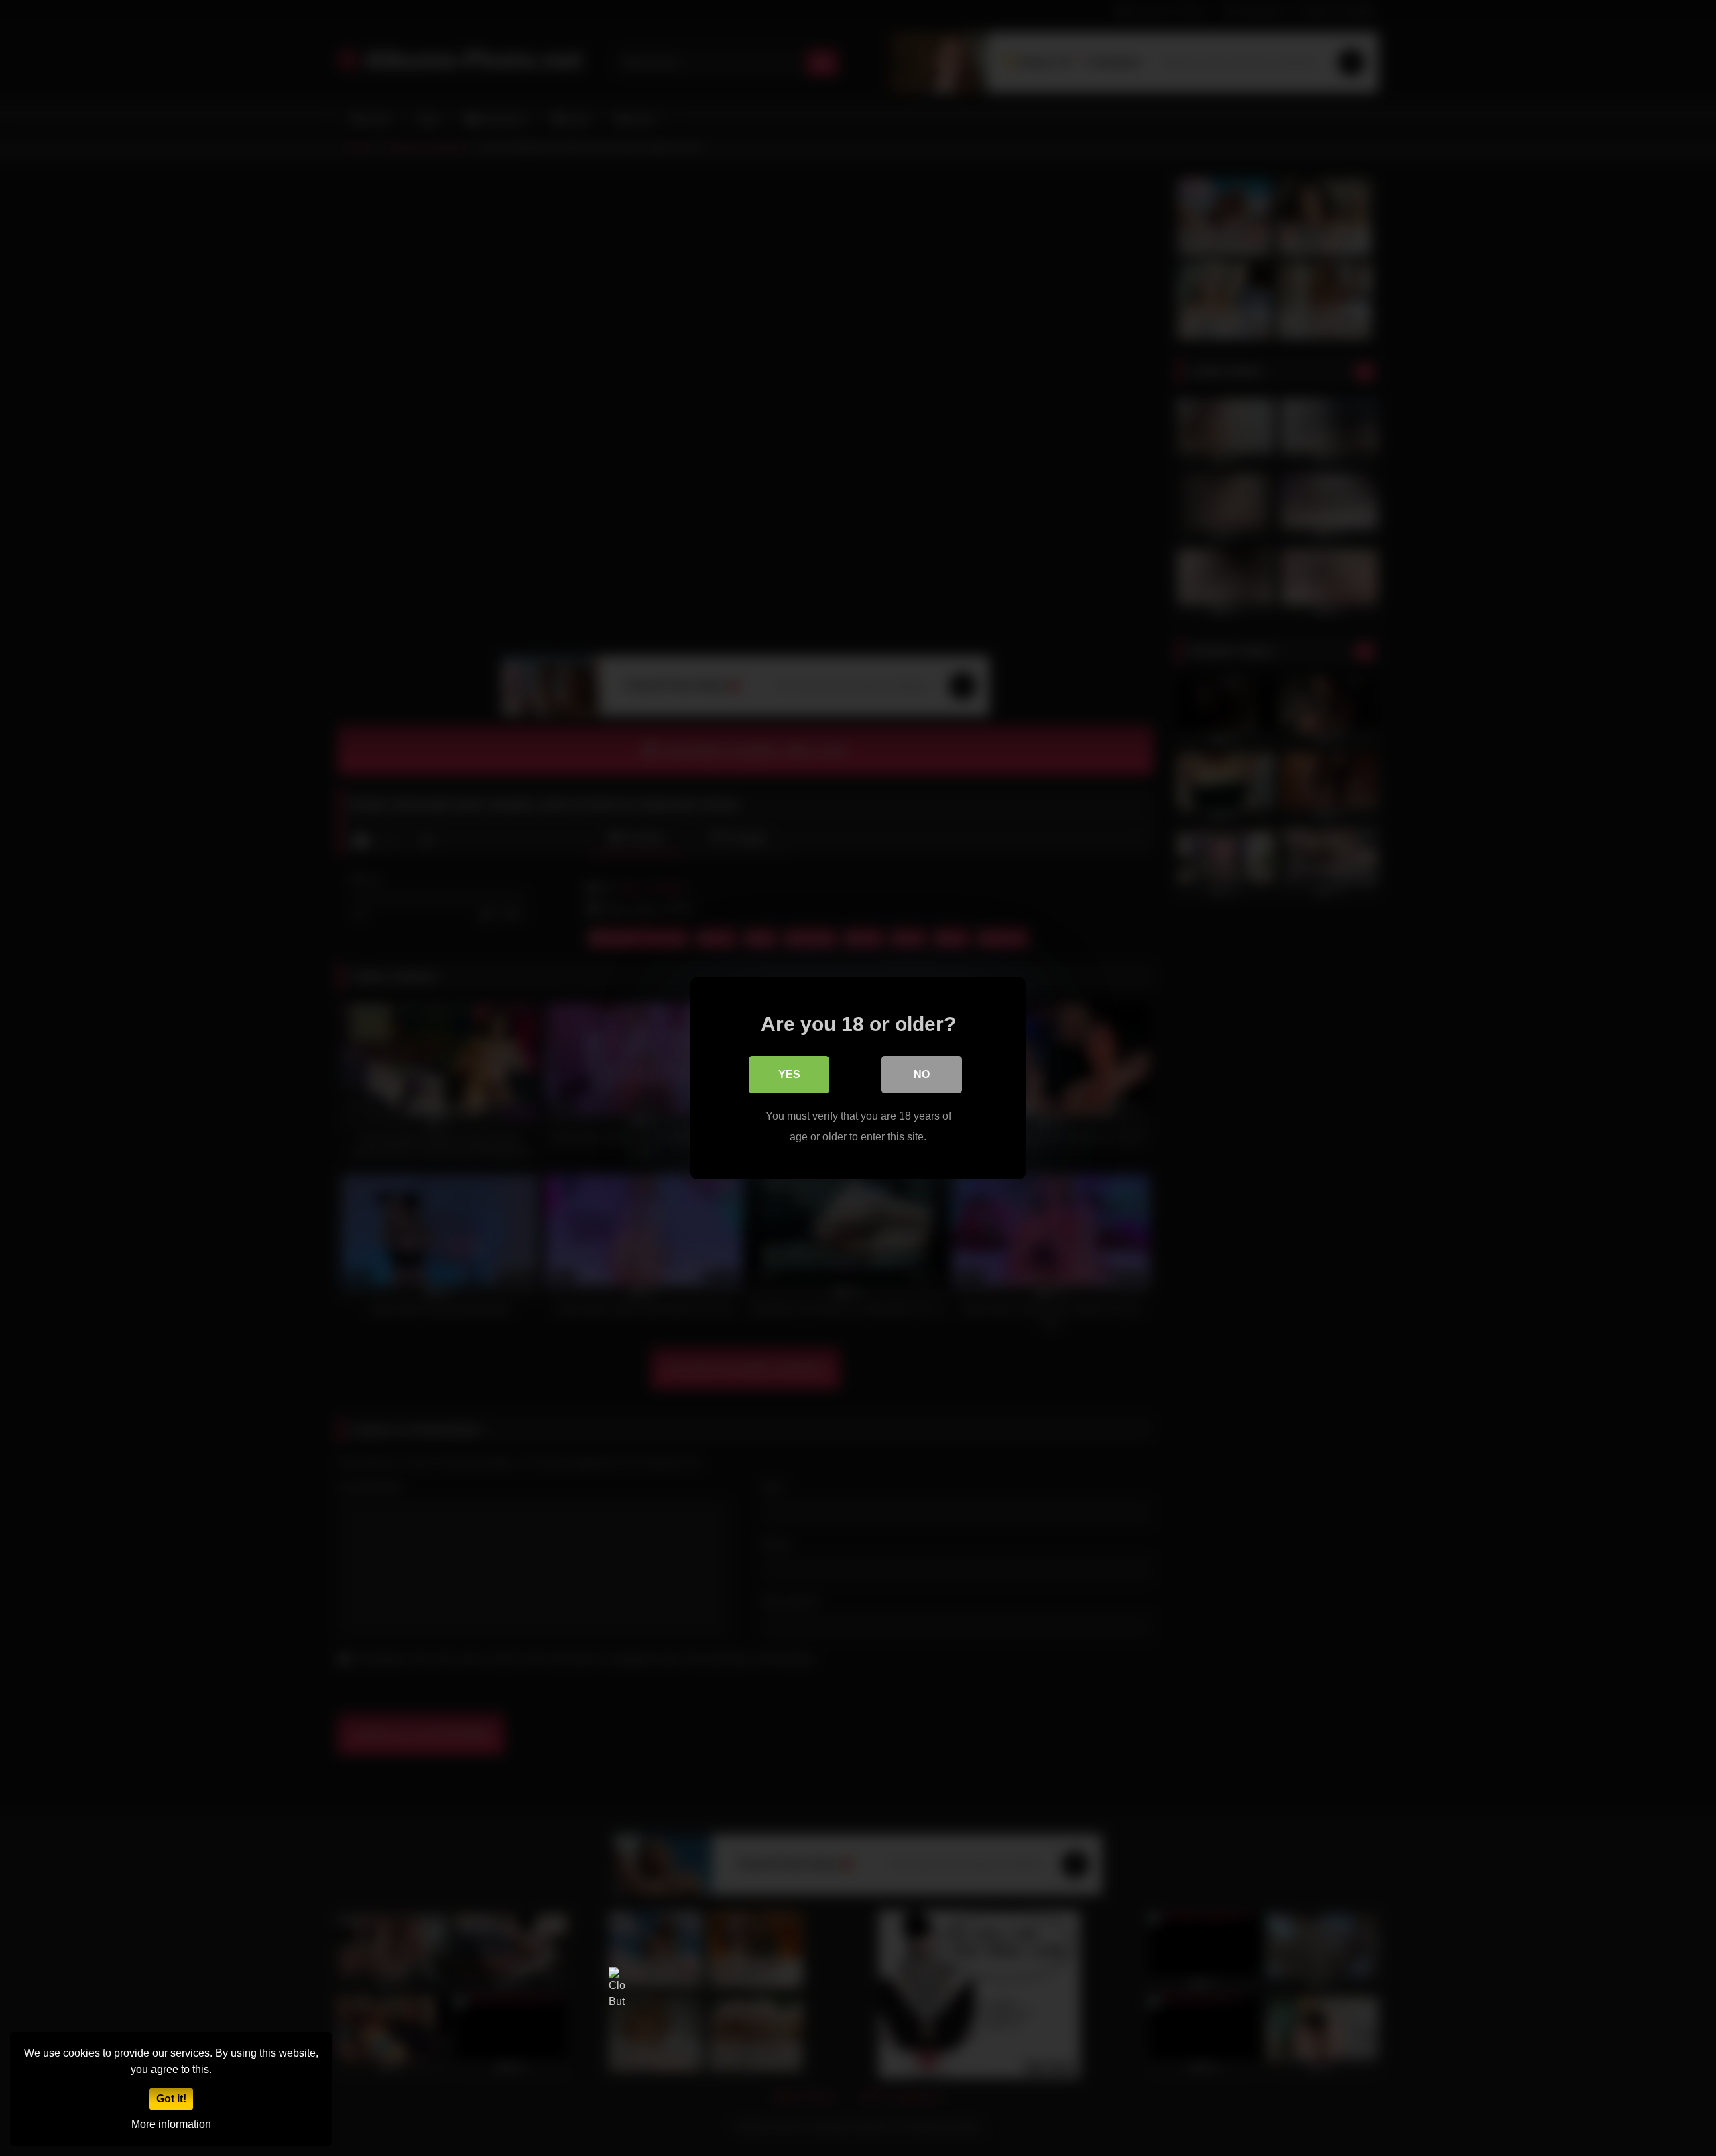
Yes (789, 1074)
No (922, 1074)
